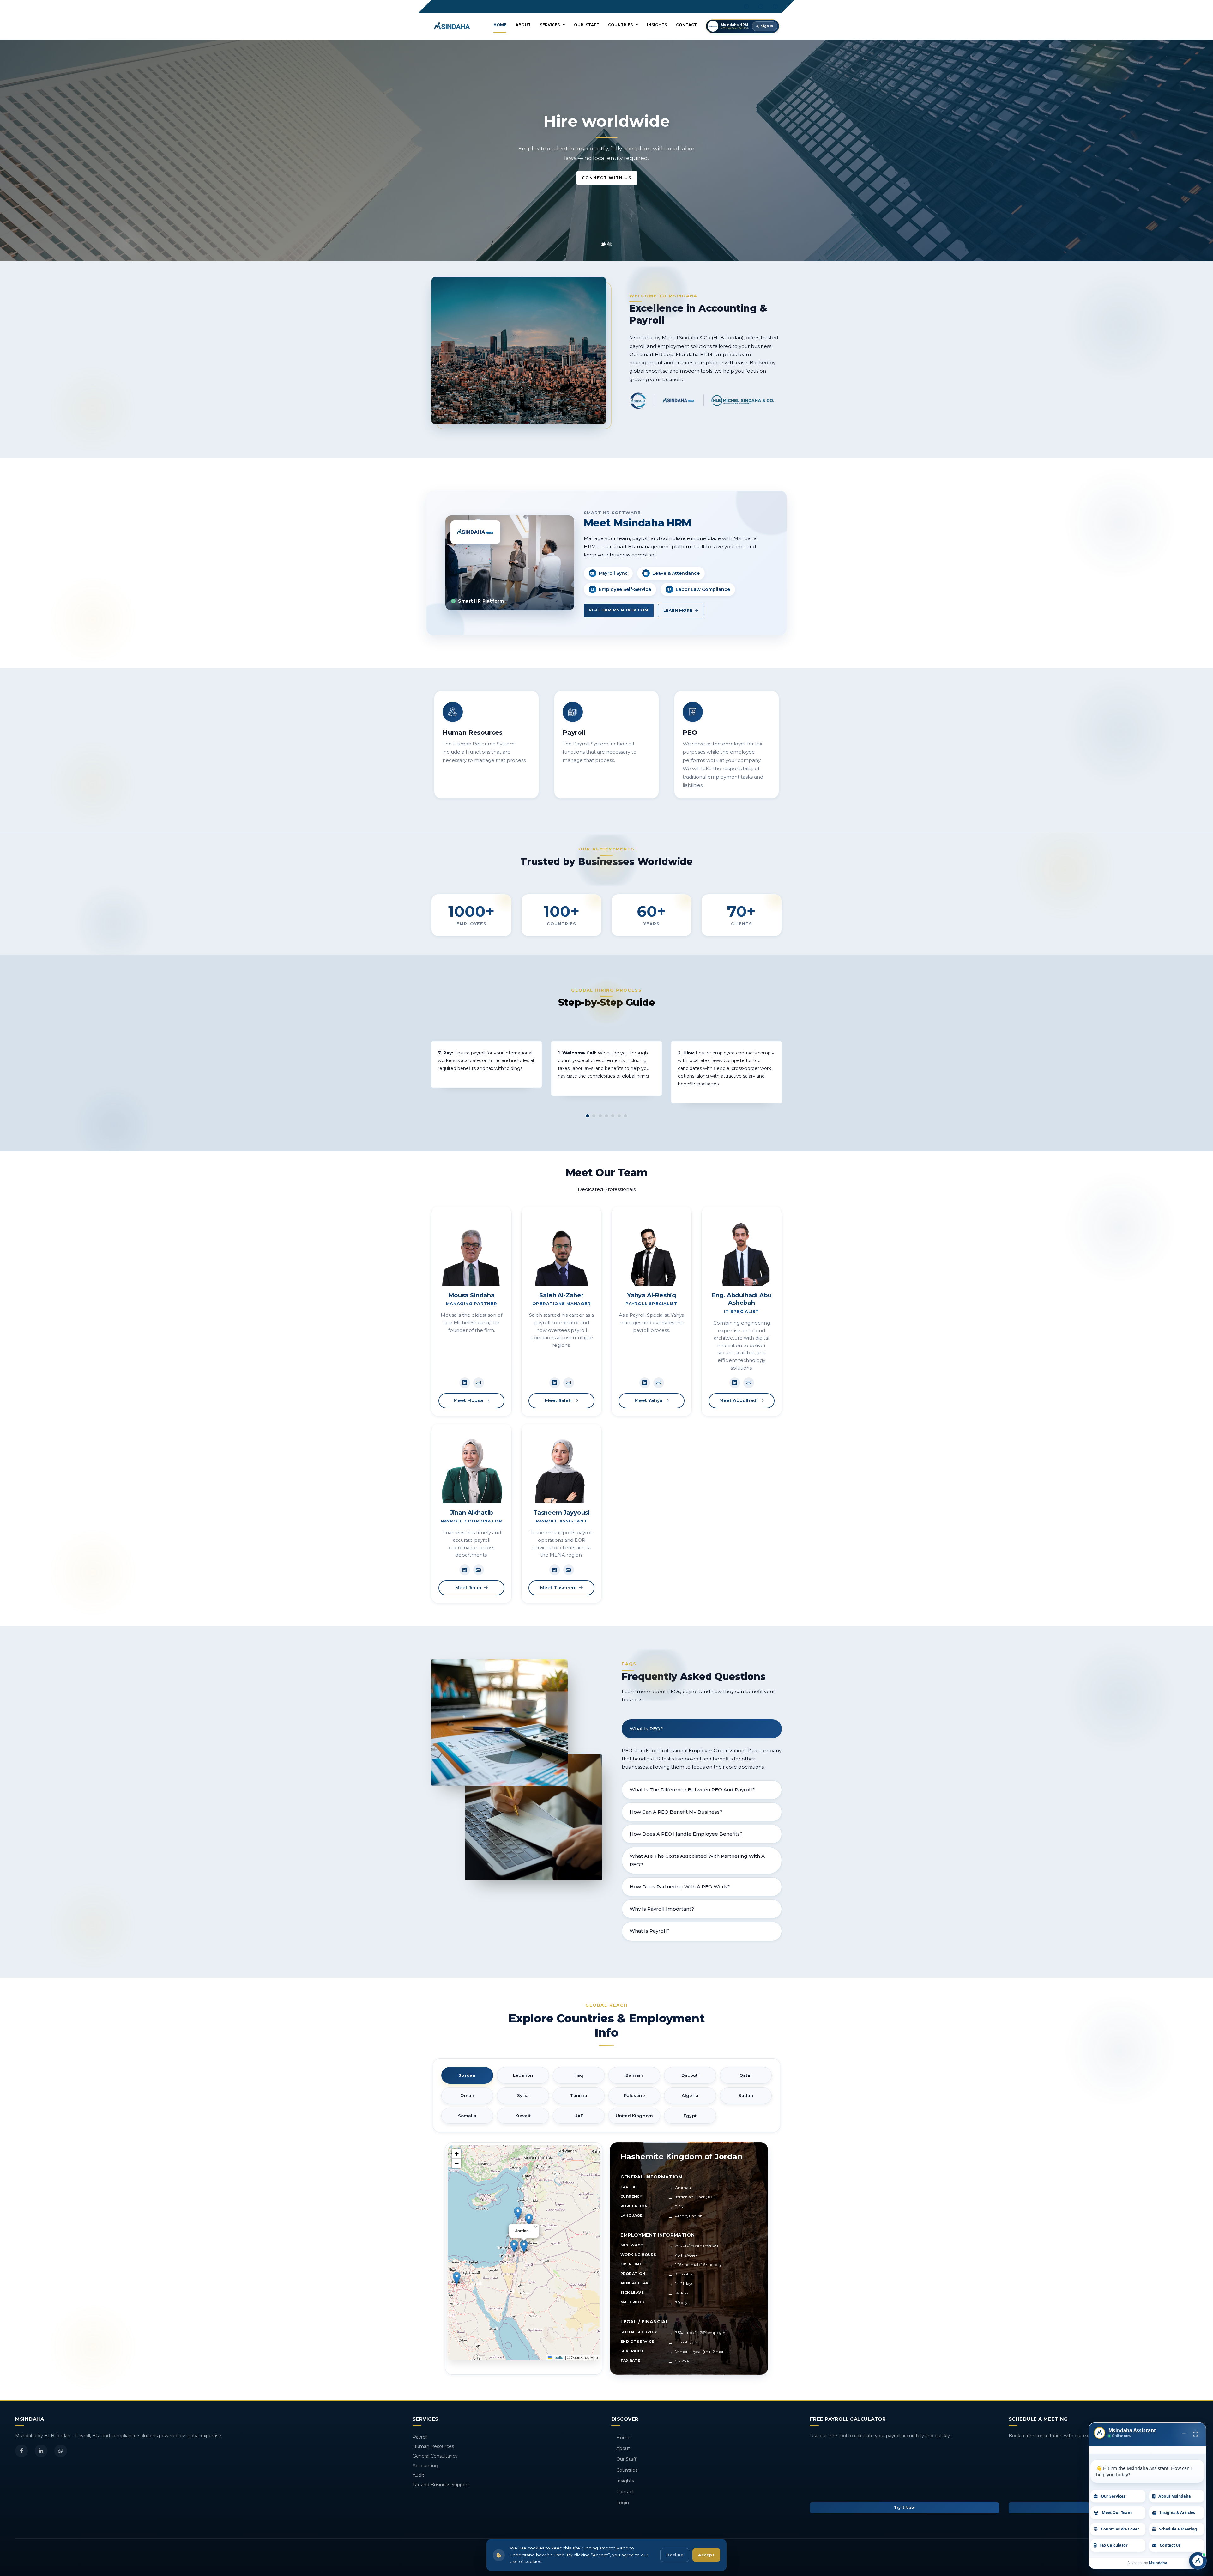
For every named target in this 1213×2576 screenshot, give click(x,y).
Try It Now (904, 2508)
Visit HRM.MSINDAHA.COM (619, 610)
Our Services (1113, 2496)
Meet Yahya (649, 1400)
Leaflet (558, 2357)
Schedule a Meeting (1178, 2529)
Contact (686, 25)
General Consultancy (435, 2456)
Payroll (420, 2437)
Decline (675, 2555)
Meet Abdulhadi (738, 1400)
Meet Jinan (468, 1588)
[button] (524, 2246)
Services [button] (551, 25)
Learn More (679, 610)
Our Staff (586, 25)
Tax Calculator (1114, 2545)
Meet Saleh (558, 1400)
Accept (706, 2555)
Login (623, 2503)
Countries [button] (622, 25)
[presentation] (5, 147)
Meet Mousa (468, 1400)
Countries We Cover (1120, 2529)
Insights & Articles (1177, 2513)
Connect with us (607, 188)
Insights (657, 25)
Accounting (425, 2466)
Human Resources (433, 2446)
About (523, 25)
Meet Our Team (1117, 2513)
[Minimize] (1184, 2434)
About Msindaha (1175, 2496)
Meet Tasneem (558, 1588)
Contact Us (1170, 2545)
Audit (418, 2475)
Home (500, 25)
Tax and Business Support (441, 2485)
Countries (627, 2470)
